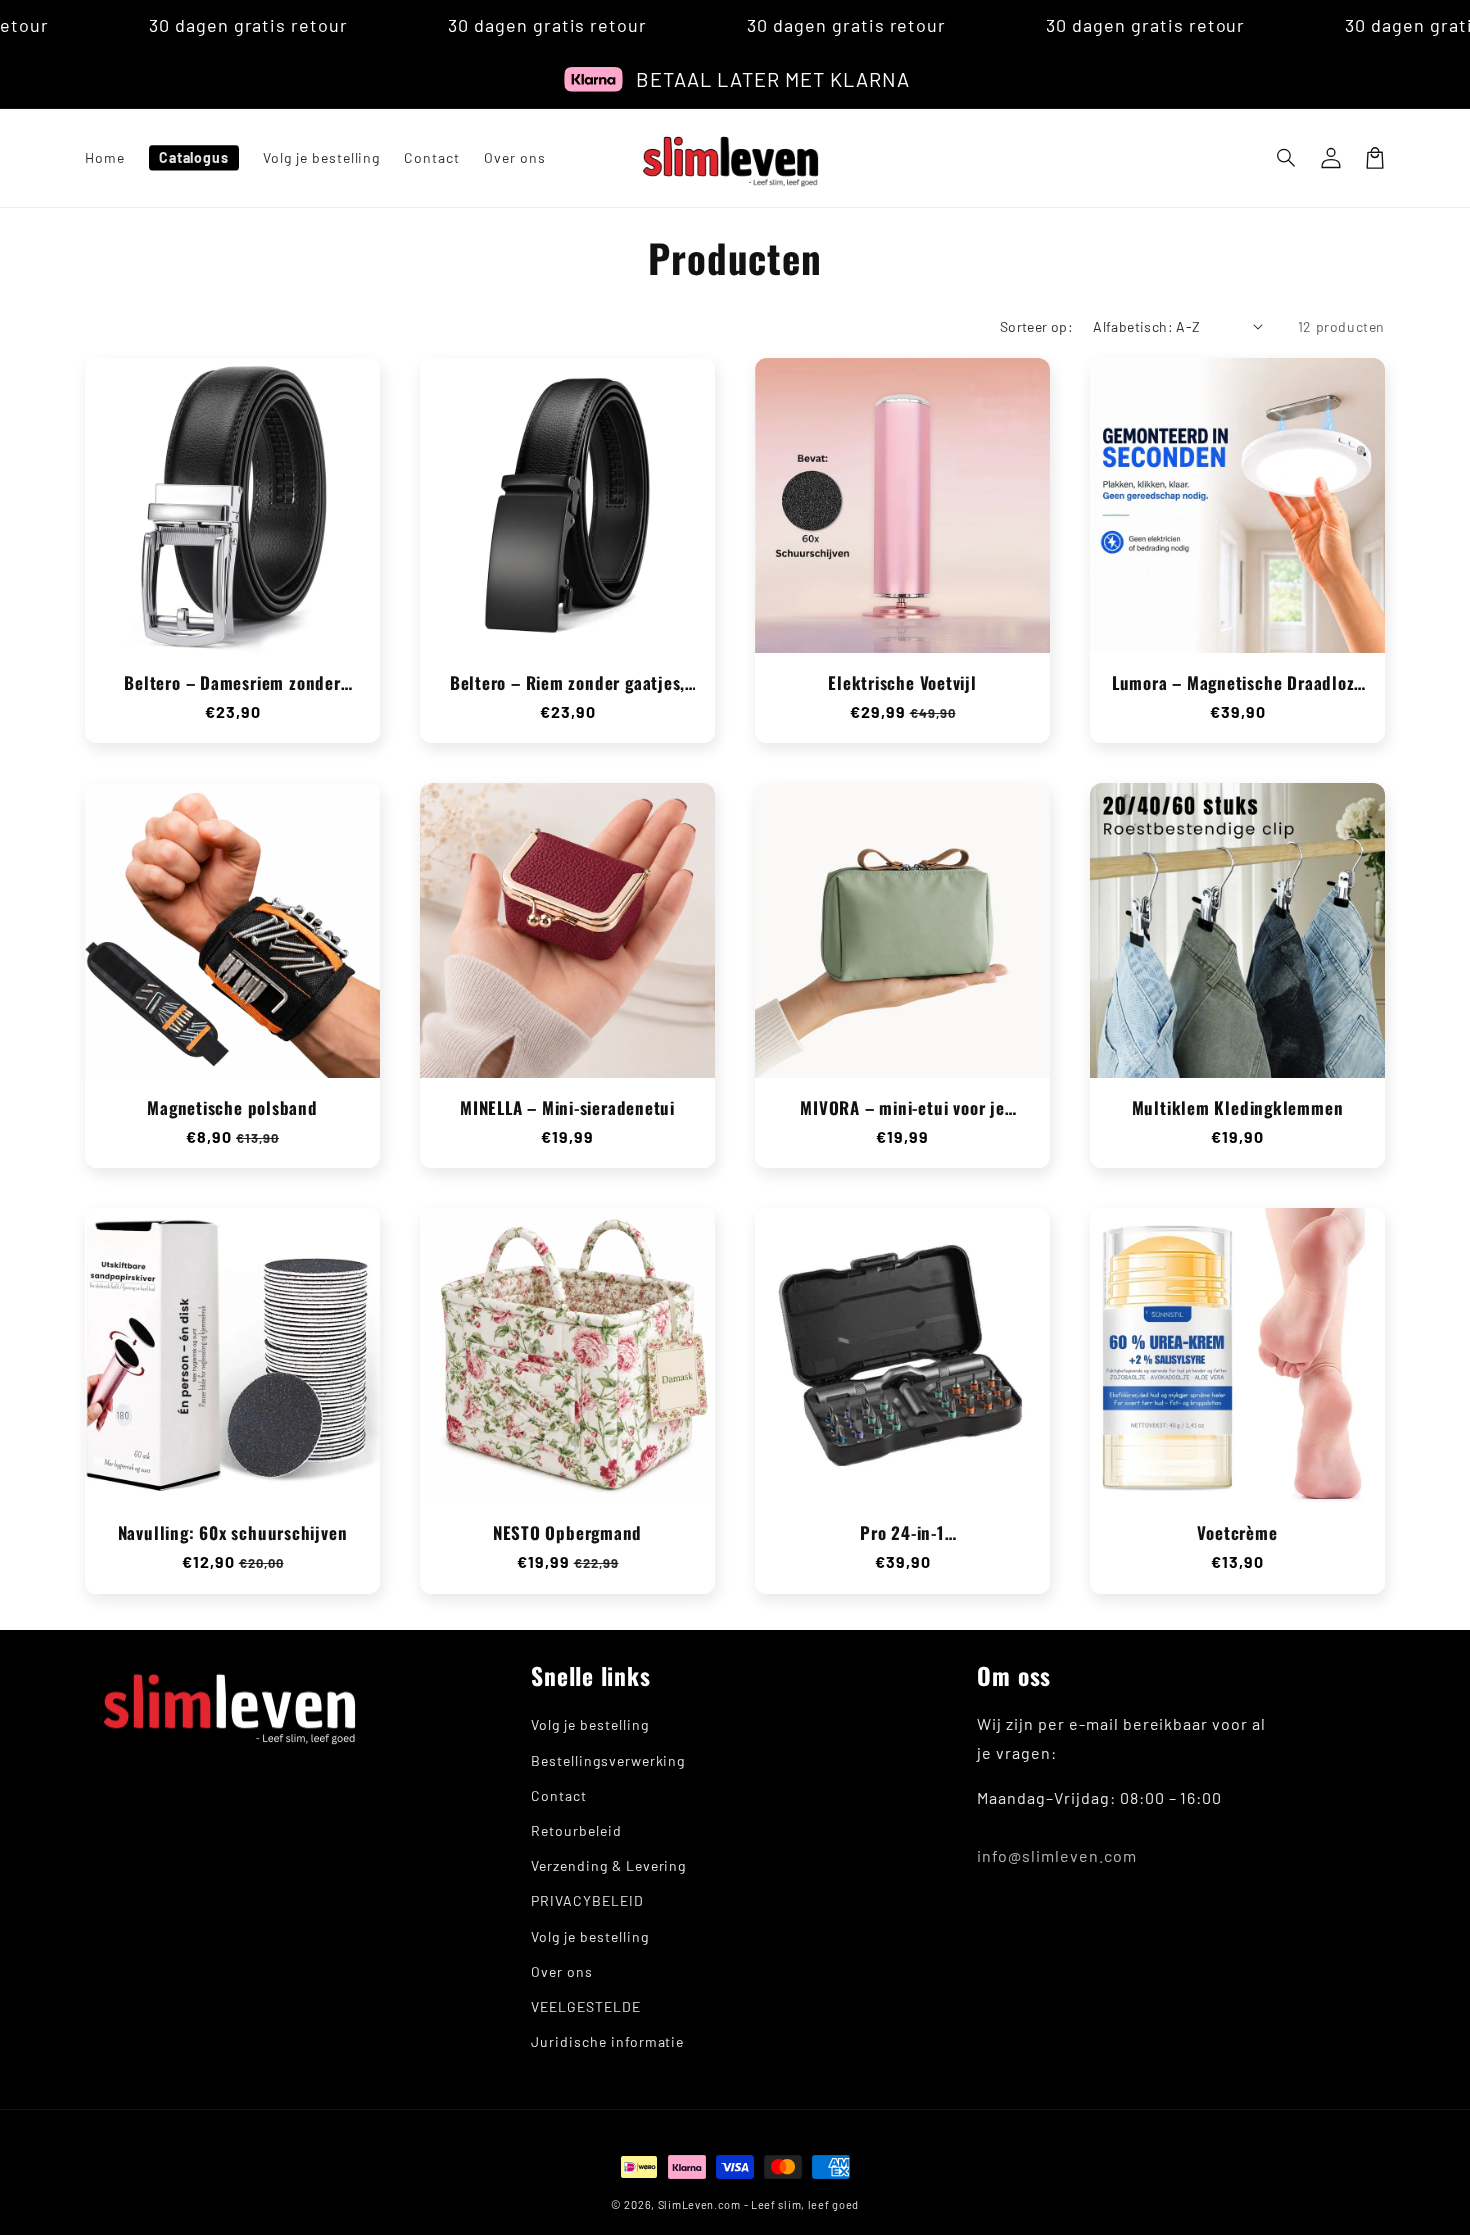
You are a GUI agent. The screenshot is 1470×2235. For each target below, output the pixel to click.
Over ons (562, 1971)
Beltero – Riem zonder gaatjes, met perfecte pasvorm (567, 683)
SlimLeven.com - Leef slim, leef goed (758, 2204)
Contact (559, 1795)
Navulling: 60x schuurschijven (233, 1533)
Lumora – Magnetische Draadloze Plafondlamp (1237, 683)
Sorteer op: (1036, 326)
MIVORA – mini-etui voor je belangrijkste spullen (902, 1108)
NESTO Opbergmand (567, 1533)
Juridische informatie (607, 2041)
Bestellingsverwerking (608, 1760)
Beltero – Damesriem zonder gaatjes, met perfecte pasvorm (233, 683)
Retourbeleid (576, 1830)
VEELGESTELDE (586, 2006)
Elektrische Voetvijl (902, 683)
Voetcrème (1237, 1533)
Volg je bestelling (589, 1724)
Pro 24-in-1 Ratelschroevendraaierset (903, 1533)
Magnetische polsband (232, 1108)
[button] (1287, 158)
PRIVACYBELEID (587, 1900)
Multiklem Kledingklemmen (1238, 1108)
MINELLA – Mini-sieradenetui (567, 1108)
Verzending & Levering (608, 1865)
